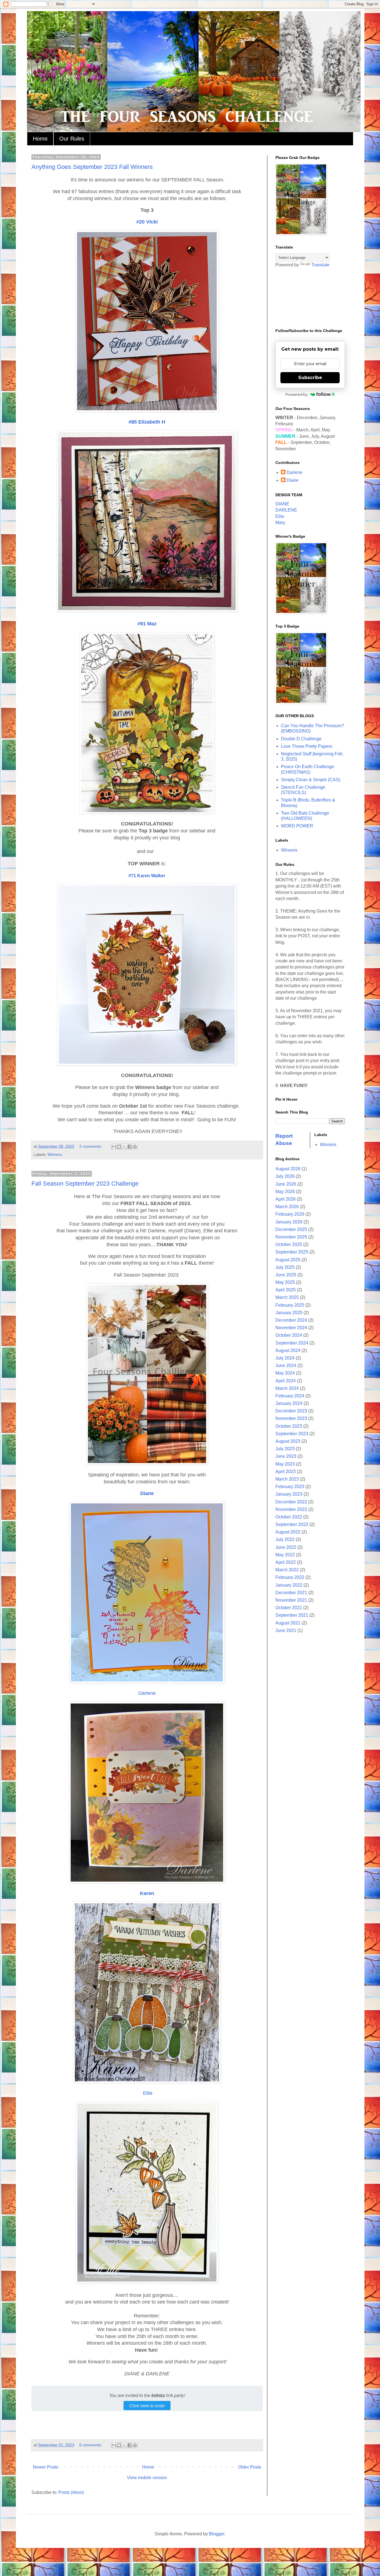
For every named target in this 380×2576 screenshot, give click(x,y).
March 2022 (287, 1570)
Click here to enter (147, 2406)
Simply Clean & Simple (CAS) (311, 780)
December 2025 (291, 1229)
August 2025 (288, 1260)
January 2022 (289, 1585)
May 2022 (285, 1555)
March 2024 (287, 1388)
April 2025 (286, 1290)
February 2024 (290, 1396)
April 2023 (286, 1472)
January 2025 (289, 1313)
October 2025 (289, 1244)
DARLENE (286, 510)
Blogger (217, 2534)
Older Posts (250, 2467)
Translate (320, 265)
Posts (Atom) (71, 2492)
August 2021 (288, 1623)
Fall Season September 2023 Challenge (85, 1183)
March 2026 (287, 1207)
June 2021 (286, 1630)
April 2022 (286, 1562)
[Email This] (114, 1147)
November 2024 (291, 1328)
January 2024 (289, 1403)
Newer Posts (45, 2467)
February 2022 (290, 1577)
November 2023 (291, 1418)
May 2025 (285, 1282)
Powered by (297, 394)
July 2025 (285, 1267)
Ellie (147, 2093)
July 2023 (285, 1449)
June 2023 (286, 1456)
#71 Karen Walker (147, 876)
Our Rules (72, 139)
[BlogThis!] (119, 1147)
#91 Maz (147, 624)
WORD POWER (297, 826)
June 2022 (286, 1547)
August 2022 (288, 1532)
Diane (147, 1493)
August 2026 (288, 1169)
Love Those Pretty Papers (307, 746)
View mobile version (147, 2478)
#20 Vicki (147, 222)
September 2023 (292, 1434)
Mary (280, 523)
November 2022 (291, 1509)
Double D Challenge (301, 739)
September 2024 (292, 1343)
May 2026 (285, 1192)
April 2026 (286, 1199)
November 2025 (291, 1237)
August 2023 (288, 1441)
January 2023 (289, 1494)
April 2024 (286, 1381)
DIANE (282, 504)
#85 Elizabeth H (147, 422)
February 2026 (290, 1214)
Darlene (147, 1693)
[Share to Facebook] (130, 1147)
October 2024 (289, 1335)
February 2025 (290, 1305)
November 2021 (291, 1600)
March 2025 (287, 1297)
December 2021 (291, 1593)
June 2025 (286, 1275)
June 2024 (286, 1366)
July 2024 (285, 1358)
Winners (55, 1154)
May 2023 (285, 1464)
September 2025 (292, 1252)
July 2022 (285, 1539)
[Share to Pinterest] (135, 1147)
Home (40, 139)
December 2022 (291, 1502)
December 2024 (291, 1320)
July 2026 (285, 1176)
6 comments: (91, 2445)
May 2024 (285, 1373)
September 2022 (292, 1524)
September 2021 (292, 1615)
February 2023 (290, 1487)
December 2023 (291, 1411)
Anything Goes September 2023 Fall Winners (92, 167)
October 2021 (289, 1608)
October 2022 (289, 1517)
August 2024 (288, 1350)
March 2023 (287, 1479)
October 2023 (289, 1426)
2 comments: (91, 1146)
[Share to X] (124, 1147)
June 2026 (286, 1184)
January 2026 (289, 1222)
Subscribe (310, 378)
